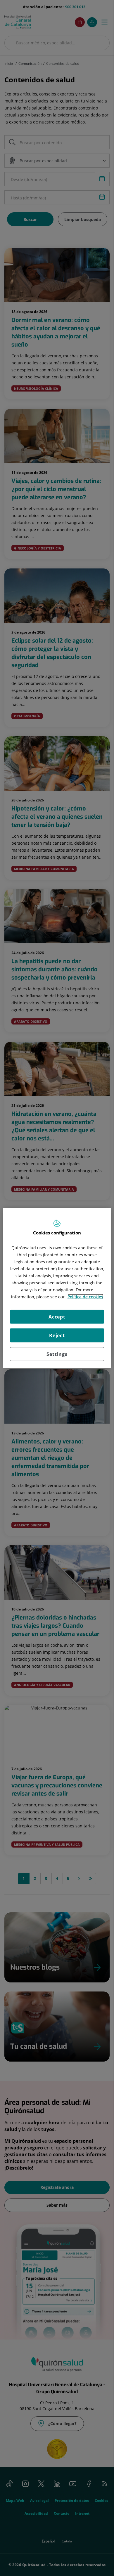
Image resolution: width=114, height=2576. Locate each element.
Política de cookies (85, 1297)
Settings (57, 1354)
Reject (57, 1335)
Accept (57, 1317)
